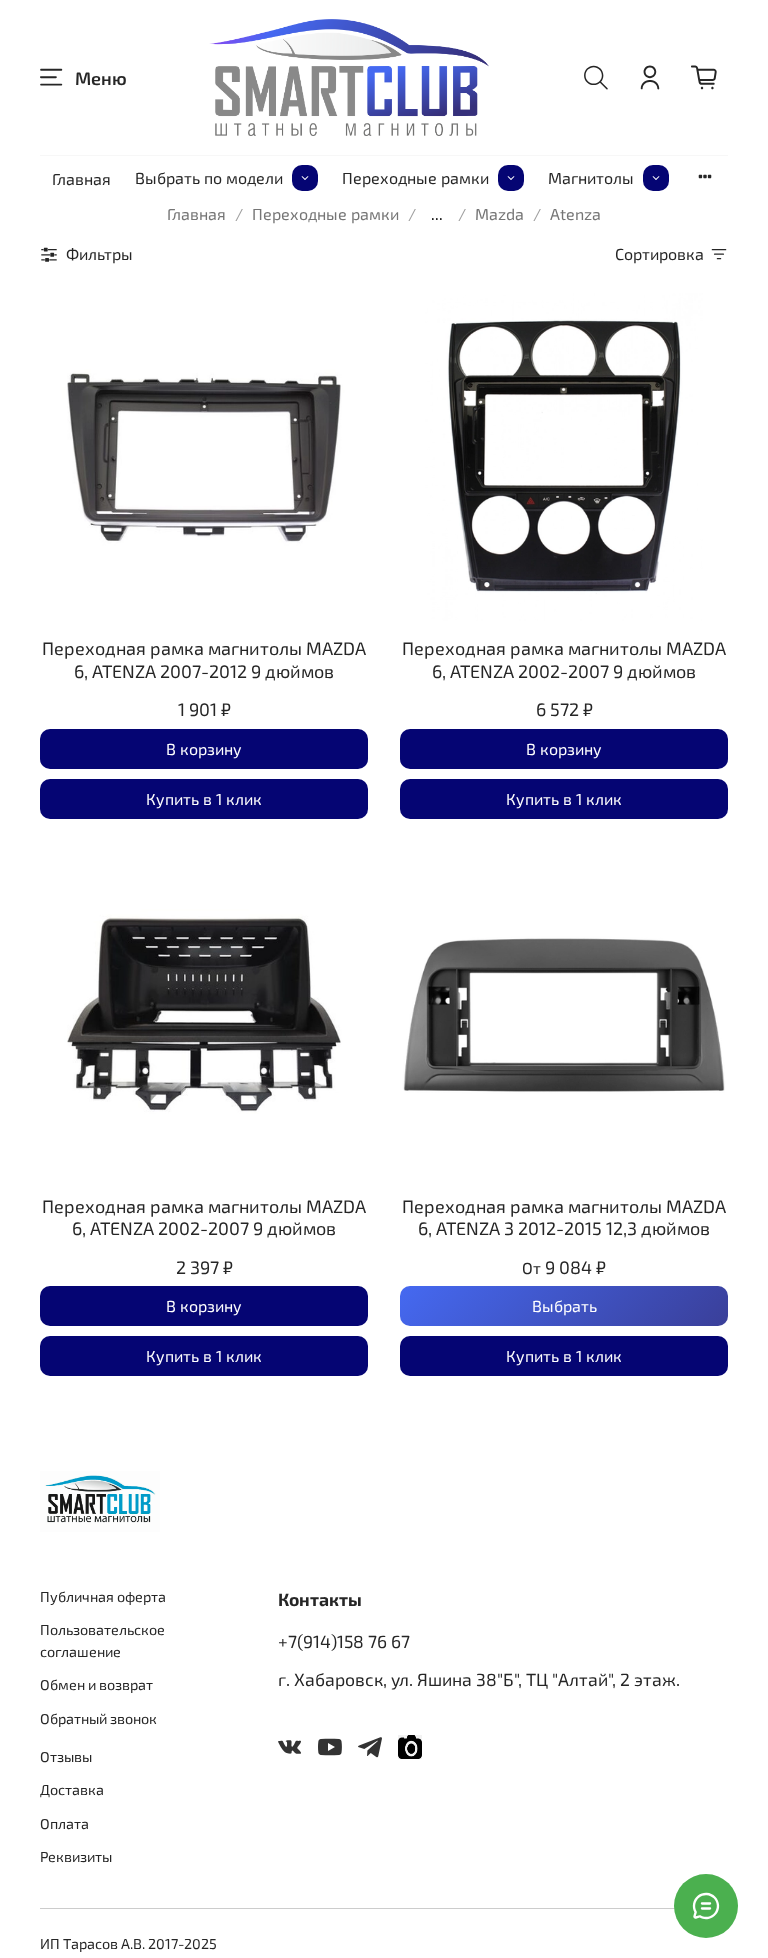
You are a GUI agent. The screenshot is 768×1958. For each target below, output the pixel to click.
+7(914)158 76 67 (344, 1641)
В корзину (204, 748)
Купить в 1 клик (204, 798)
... (437, 214)
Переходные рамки (415, 177)
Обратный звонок (98, 1718)
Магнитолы (591, 177)
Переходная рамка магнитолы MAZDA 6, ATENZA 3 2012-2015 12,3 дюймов (564, 1217)
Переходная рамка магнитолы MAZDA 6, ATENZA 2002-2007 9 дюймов (564, 659)
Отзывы (66, 1756)
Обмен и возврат (96, 1684)
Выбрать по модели (209, 177)
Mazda (499, 213)
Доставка (72, 1789)
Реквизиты (76, 1856)
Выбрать (564, 1305)
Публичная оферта (103, 1596)
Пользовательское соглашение (102, 1640)
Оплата (64, 1823)
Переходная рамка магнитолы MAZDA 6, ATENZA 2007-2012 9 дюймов (204, 659)
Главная (81, 178)
